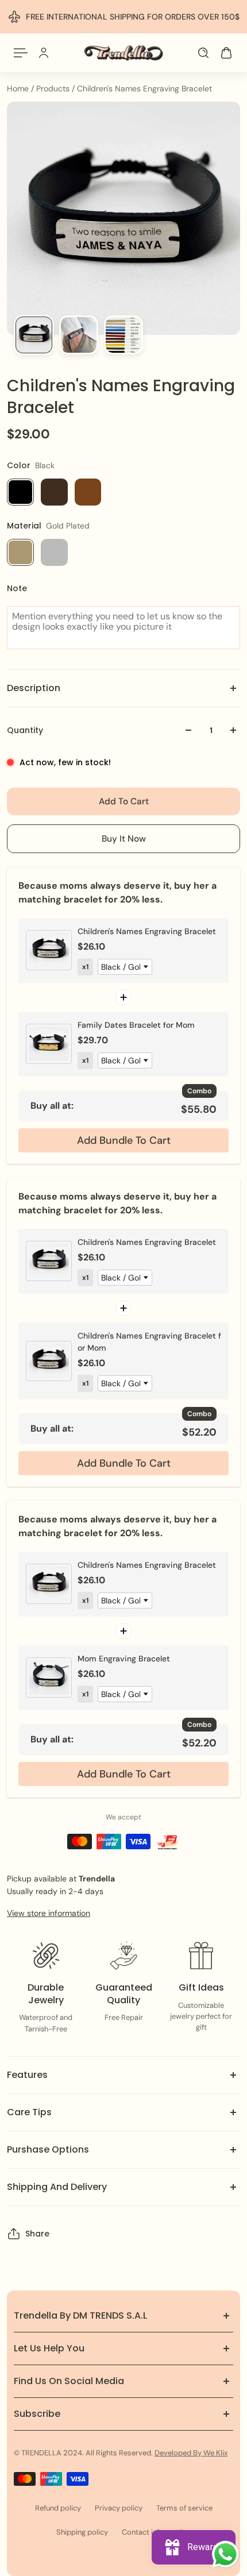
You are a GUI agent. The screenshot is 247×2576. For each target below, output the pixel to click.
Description (34, 688)
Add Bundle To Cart (124, 1140)
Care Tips (29, 2112)
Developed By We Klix (191, 2453)
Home (19, 88)
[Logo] (123, 53)
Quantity (25, 730)
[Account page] (44, 53)
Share (37, 2234)
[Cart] (226, 53)
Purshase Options (48, 2149)
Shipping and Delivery (57, 2187)
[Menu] (21, 53)
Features (27, 2075)
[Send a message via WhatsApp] (225, 2554)
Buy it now (124, 839)
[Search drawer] (203, 53)
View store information (49, 1913)
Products (54, 88)
